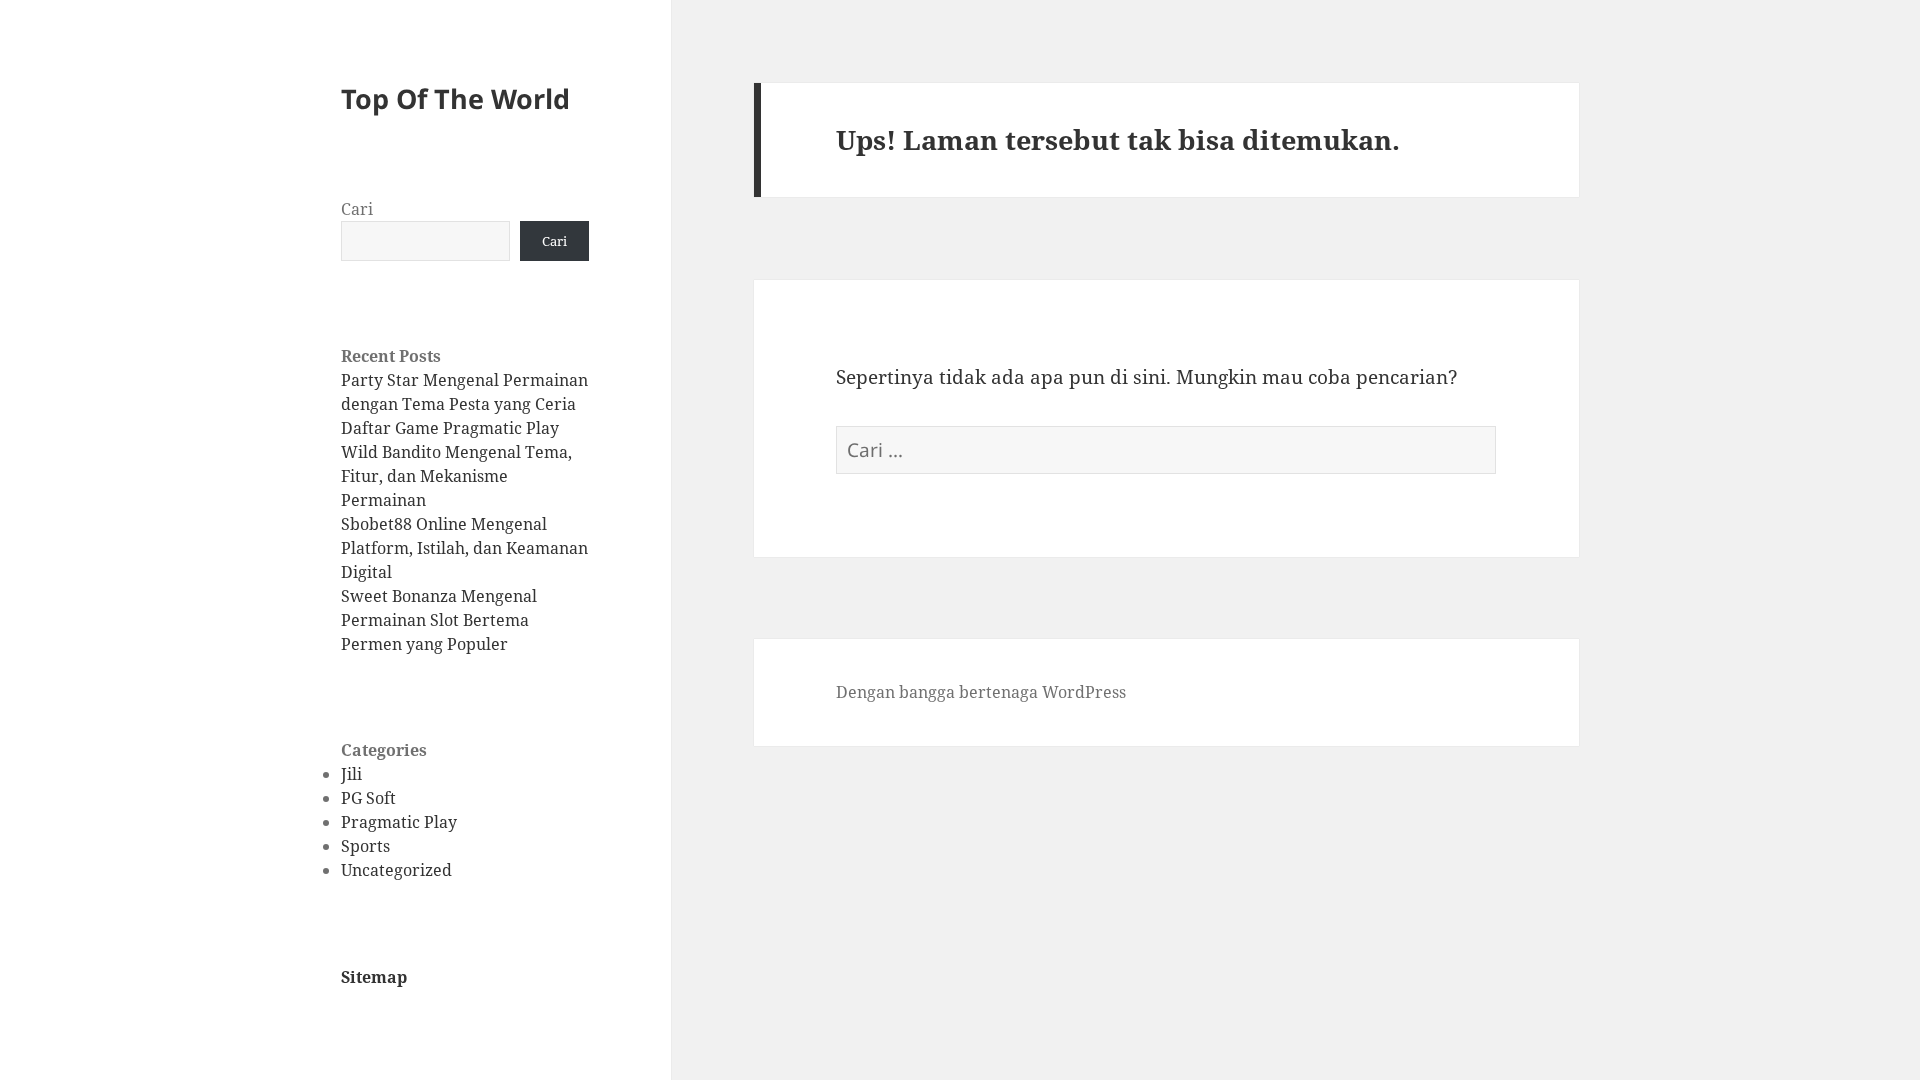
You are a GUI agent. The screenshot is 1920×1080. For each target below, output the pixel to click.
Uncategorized (396, 870)
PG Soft (368, 798)
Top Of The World (455, 98)
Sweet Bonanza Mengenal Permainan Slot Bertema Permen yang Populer (439, 620)
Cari (357, 209)
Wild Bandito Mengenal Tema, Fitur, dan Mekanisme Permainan (456, 476)
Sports (365, 846)
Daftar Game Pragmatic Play (450, 428)
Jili (351, 774)
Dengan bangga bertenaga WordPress (981, 692)
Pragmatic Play (399, 822)
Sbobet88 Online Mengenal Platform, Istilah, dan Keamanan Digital (464, 548)
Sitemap (374, 977)
